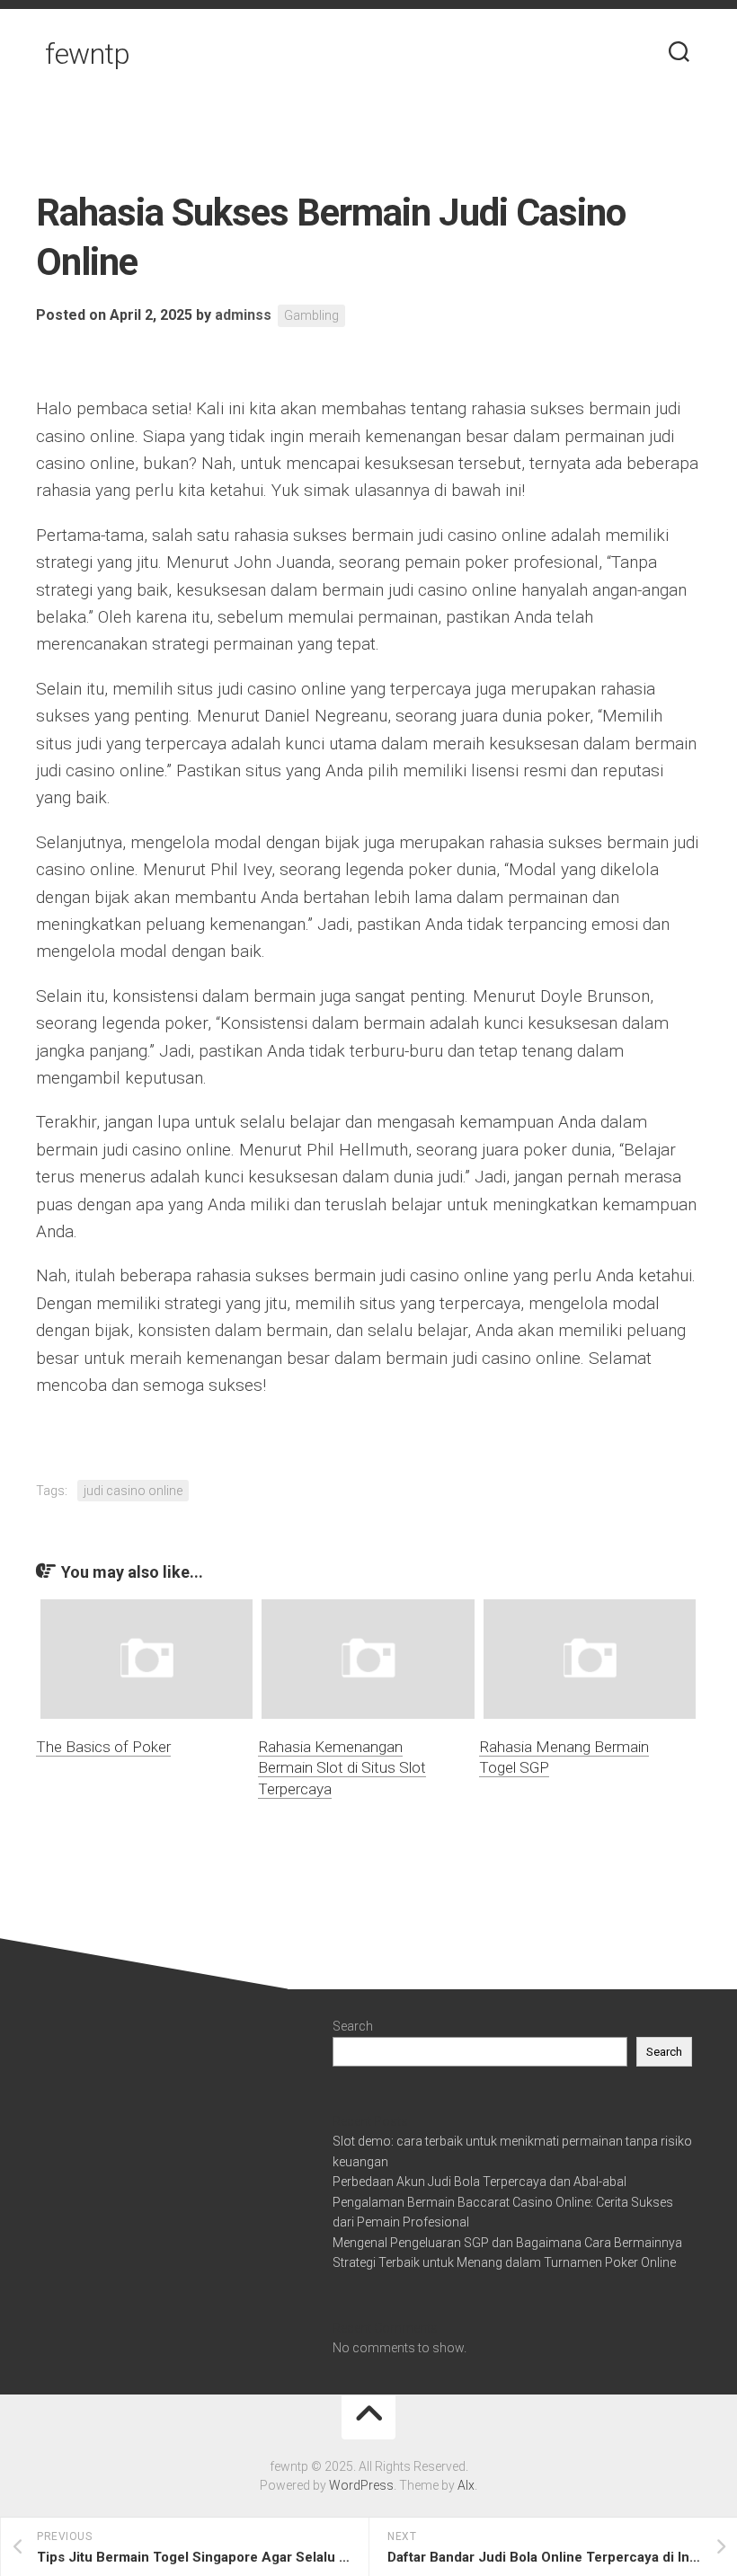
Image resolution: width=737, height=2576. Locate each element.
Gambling (311, 315)
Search (353, 2026)
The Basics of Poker (103, 1747)
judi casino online (133, 1491)
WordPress (361, 2485)
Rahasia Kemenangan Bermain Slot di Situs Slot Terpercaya (342, 1768)
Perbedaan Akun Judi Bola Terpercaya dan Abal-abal (479, 2182)
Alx (466, 2485)
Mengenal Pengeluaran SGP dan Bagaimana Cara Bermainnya (507, 2243)
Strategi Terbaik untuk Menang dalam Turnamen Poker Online (504, 2262)
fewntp (87, 54)
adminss (243, 315)
